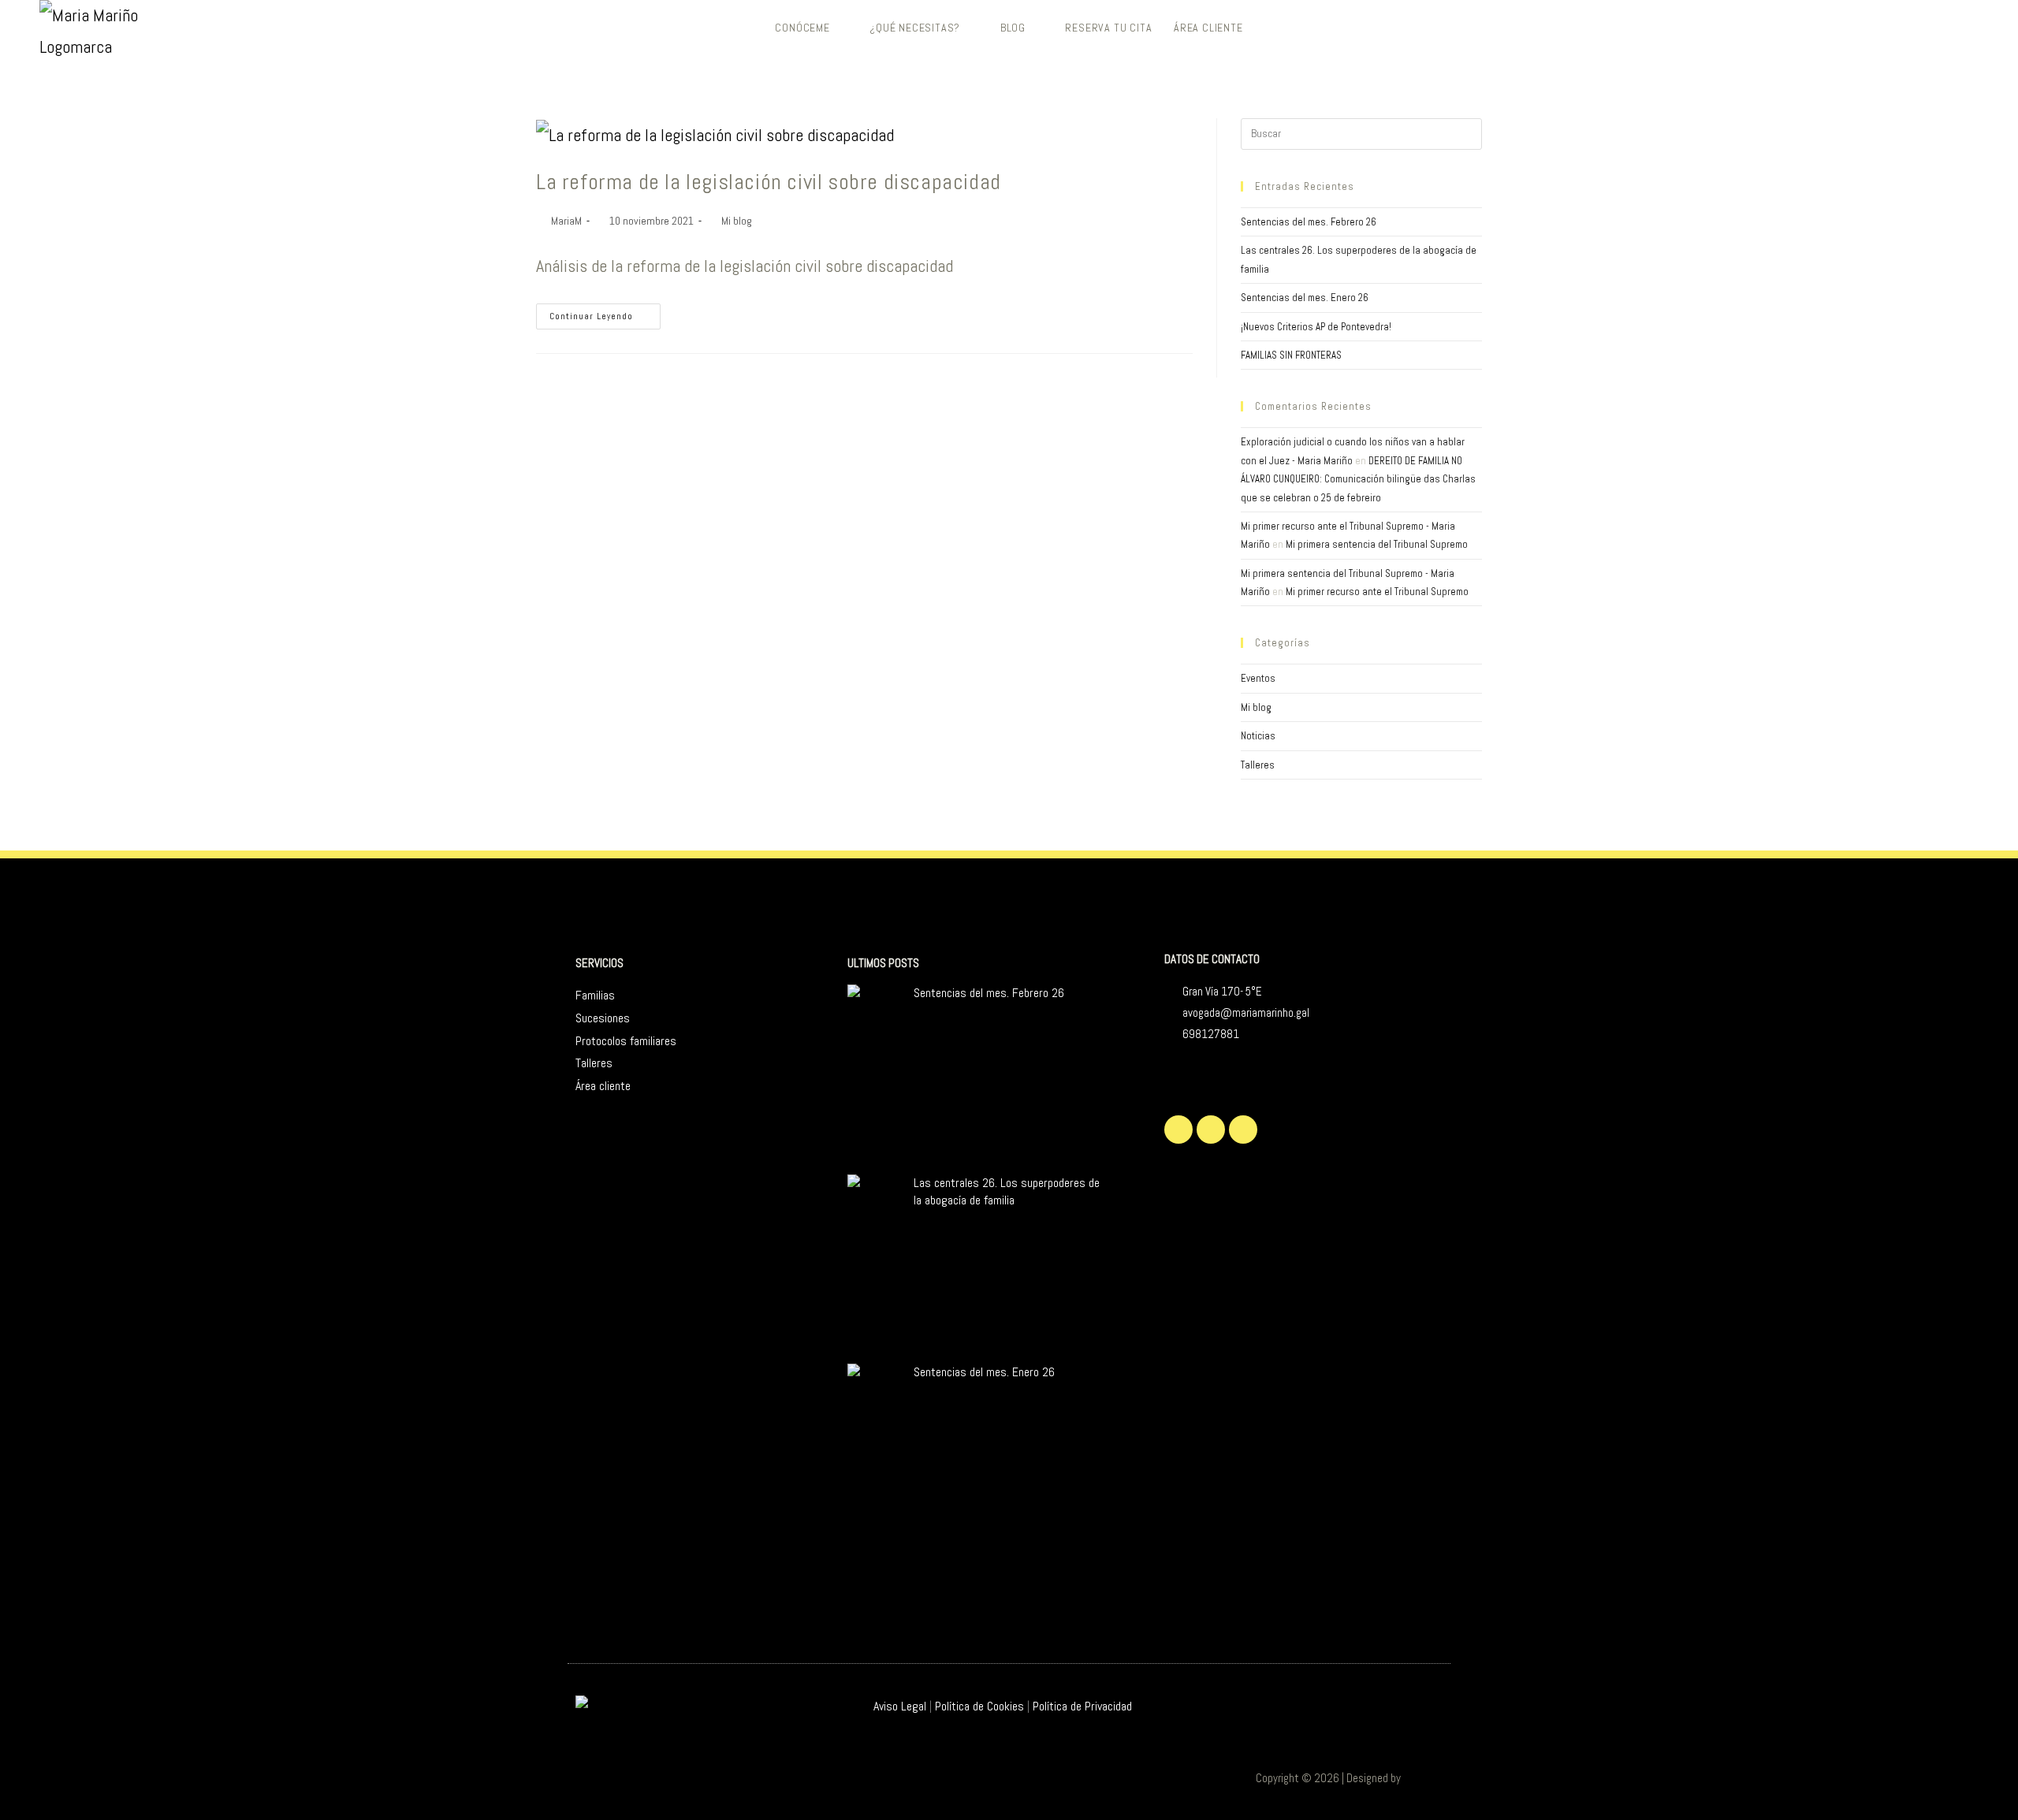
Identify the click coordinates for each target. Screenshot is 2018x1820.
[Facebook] (1211, 1130)
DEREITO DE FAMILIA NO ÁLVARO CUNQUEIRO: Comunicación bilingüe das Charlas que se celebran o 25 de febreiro (1358, 479)
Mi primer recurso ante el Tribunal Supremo (1377, 592)
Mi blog (737, 221)
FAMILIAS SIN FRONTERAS (1291, 355)
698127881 (1211, 1034)
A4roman (1423, 1778)
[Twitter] (1178, 1130)
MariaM (566, 221)
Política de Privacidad (1082, 1706)
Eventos (1258, 678)
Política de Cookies (979, 1706)
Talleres (1258, 765)
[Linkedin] (1243, 1130)
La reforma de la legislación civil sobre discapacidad (769, 182)
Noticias (1258, 736)
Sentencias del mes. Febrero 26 (1309, 222)
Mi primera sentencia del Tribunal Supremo (1377, 544)
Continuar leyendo (605, 313)
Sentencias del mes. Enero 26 (1305, 298)
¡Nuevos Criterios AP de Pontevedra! (1316, 327)
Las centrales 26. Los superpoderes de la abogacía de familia (1007, 1191)
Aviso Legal (900, 1706)
